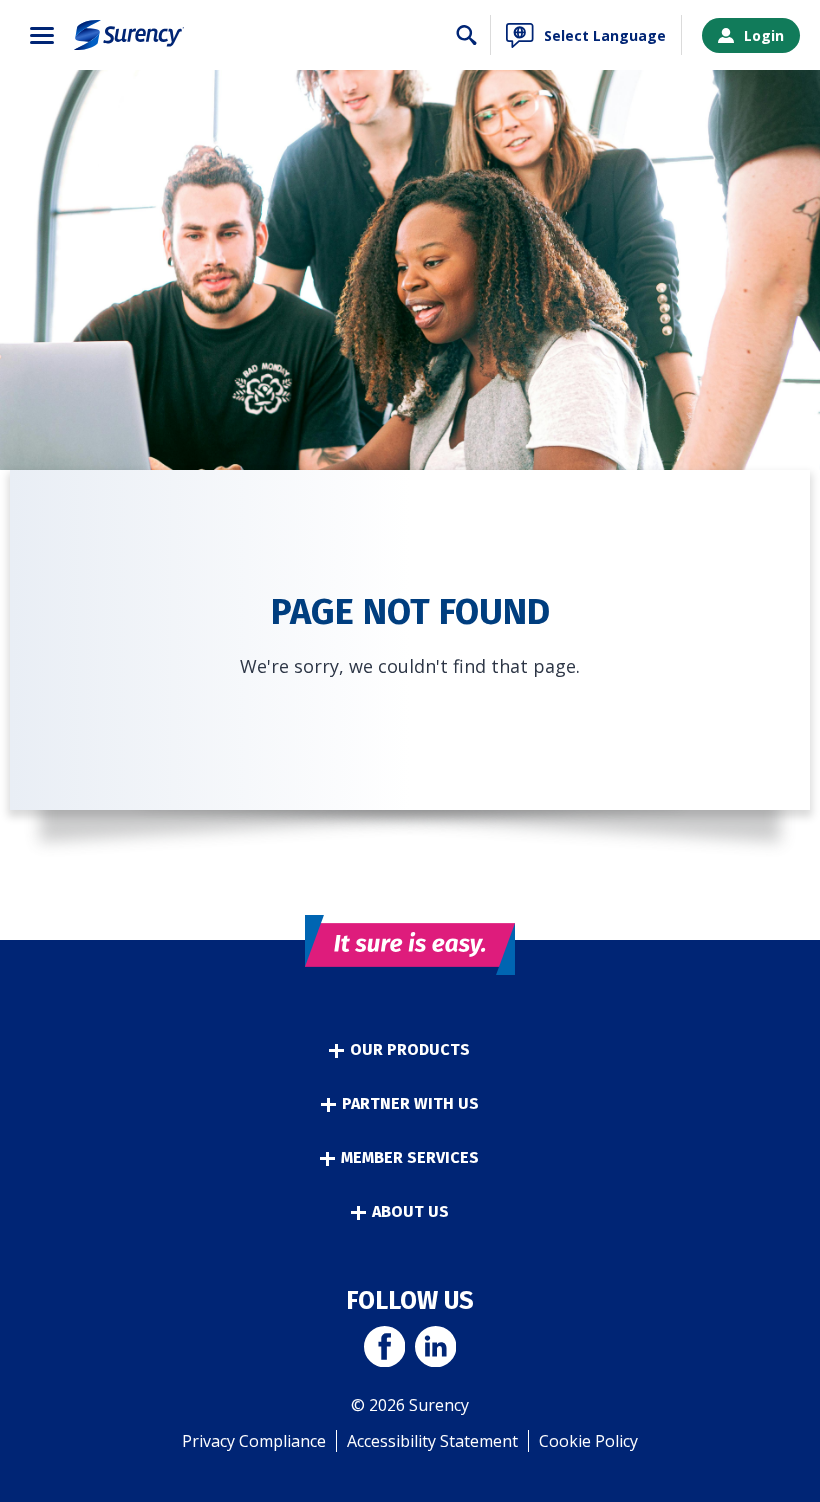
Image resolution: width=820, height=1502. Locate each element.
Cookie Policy (588, 1441)
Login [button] (764, 35)
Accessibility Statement (432, 1441)
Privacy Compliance (254, 1441)
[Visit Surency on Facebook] (384, 1349)
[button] (42, 35)
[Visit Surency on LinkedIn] (435, 1349)
